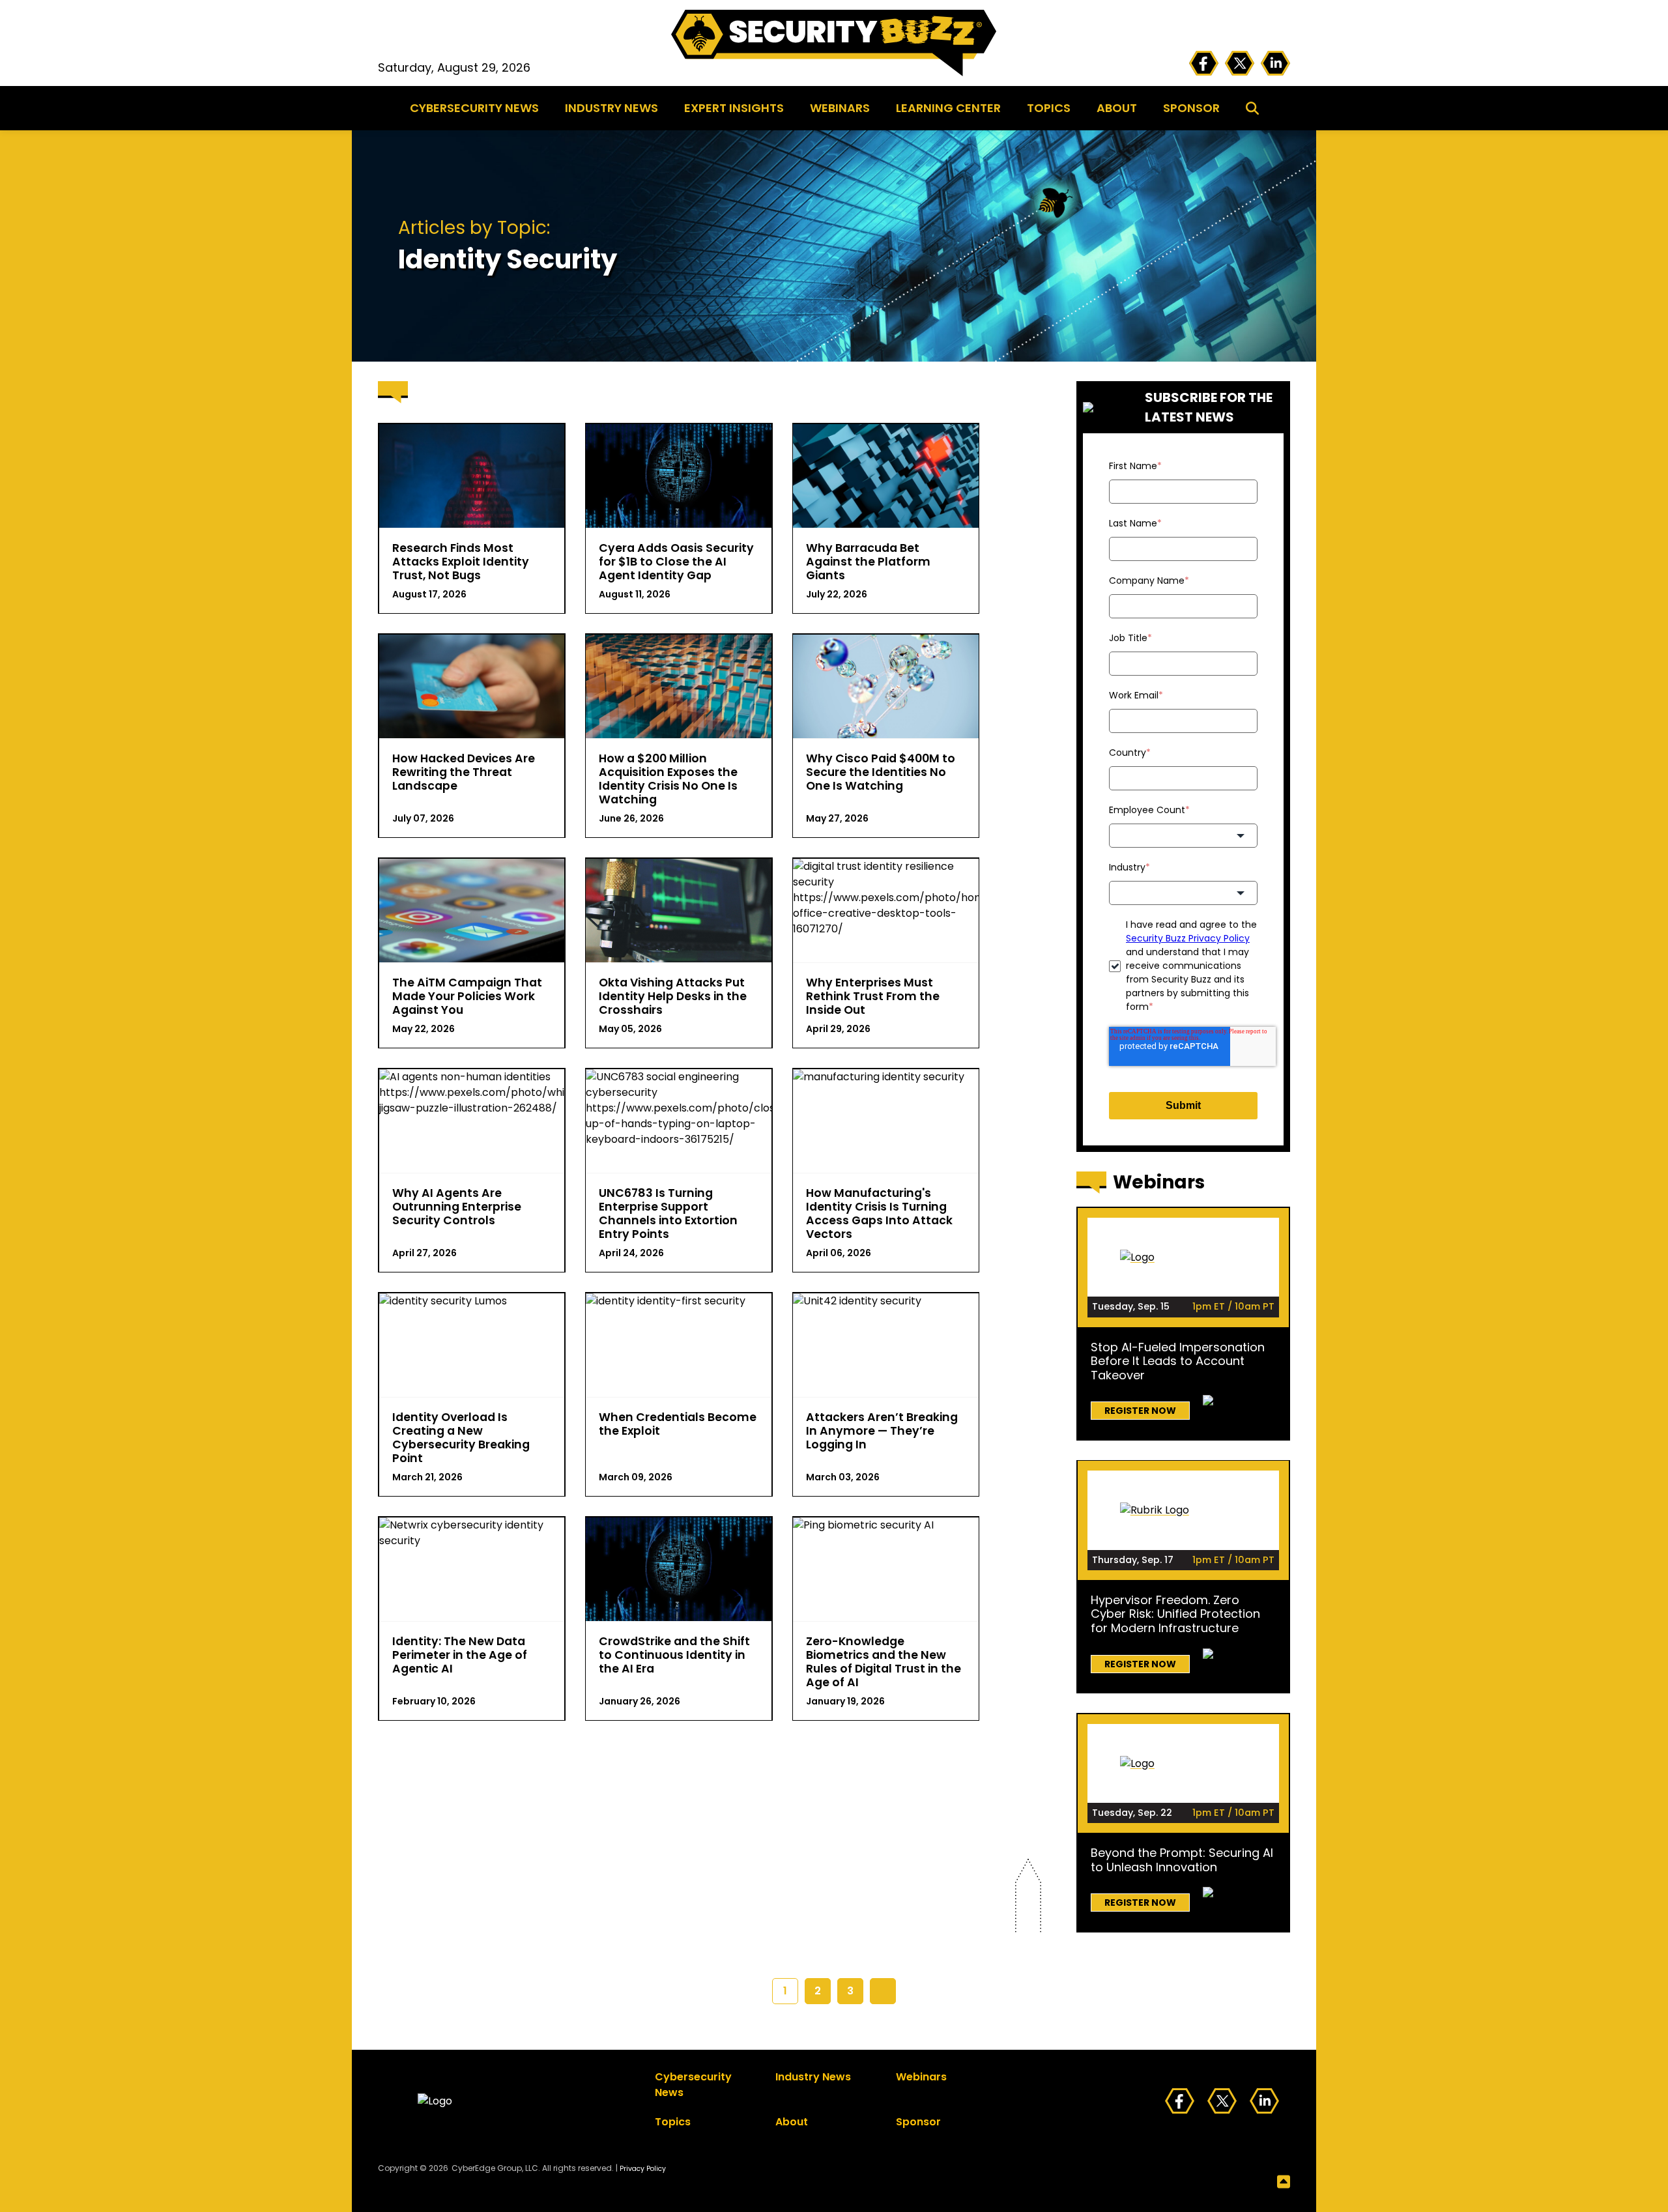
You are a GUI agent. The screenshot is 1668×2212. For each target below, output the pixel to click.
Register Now (1140, 1411)
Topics (1049, 108)
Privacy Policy (643, 2169)
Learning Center (948, 108)
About (1117, 108)
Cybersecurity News (474, 108)
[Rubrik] (1183, 1510)
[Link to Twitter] (1240, 64)
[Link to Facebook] (1204, 64)
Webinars (840, 108)
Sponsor (1191, 108)
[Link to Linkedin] (1275, 64)
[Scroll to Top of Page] (834, 2182)
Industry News (611, 108)
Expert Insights (734, 108)
